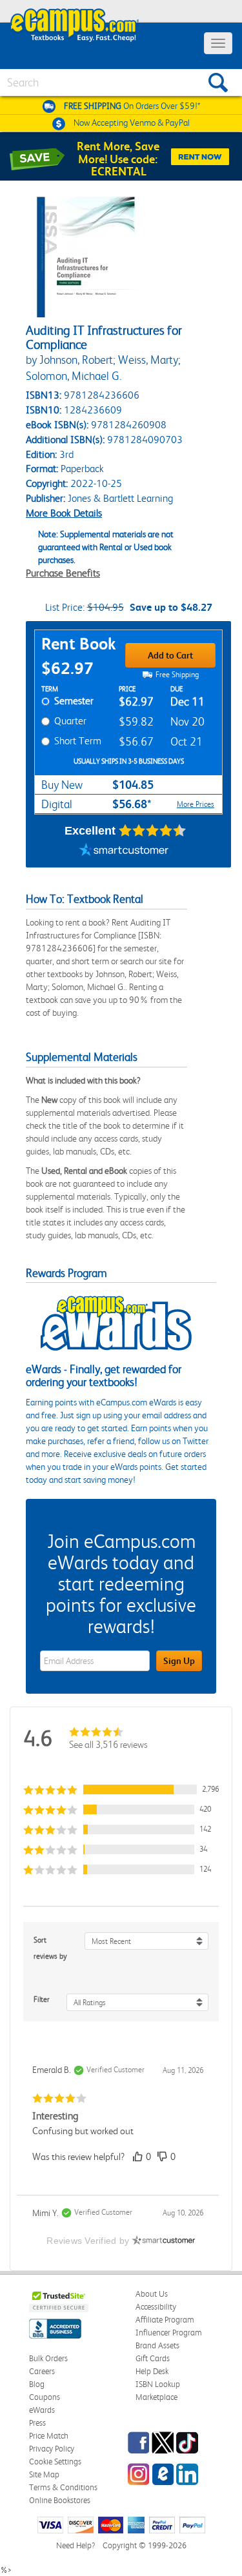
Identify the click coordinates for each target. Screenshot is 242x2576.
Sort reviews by (50, 1948)
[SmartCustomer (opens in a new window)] (124, 851)
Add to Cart (170, 655)
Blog (37, 2384)
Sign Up (179, 1661)
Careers (42, 2371)
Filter (42, 1999)
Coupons (45, 2397)
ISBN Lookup (158, 2384)
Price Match (49, 2436)
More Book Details (64, 513)
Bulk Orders (48, 2358)
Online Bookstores (60, 2500)
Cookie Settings (55, 2462)
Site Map (44, 2474)
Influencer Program (169, 2333)
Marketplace (156, 2397)
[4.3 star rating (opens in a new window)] (153, 831)
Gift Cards (153, 2358)
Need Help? (76, 2545)
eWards (42, 2410)
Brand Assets (157, 2345)
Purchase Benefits (63, 573)
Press (37, 2423)
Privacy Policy (52, 2449)
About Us (152, 2294)
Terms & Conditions (63, 2487)
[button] (121, 1789)
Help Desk (152, 2371)
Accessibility (156, 2307)
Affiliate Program (165, 2320)
